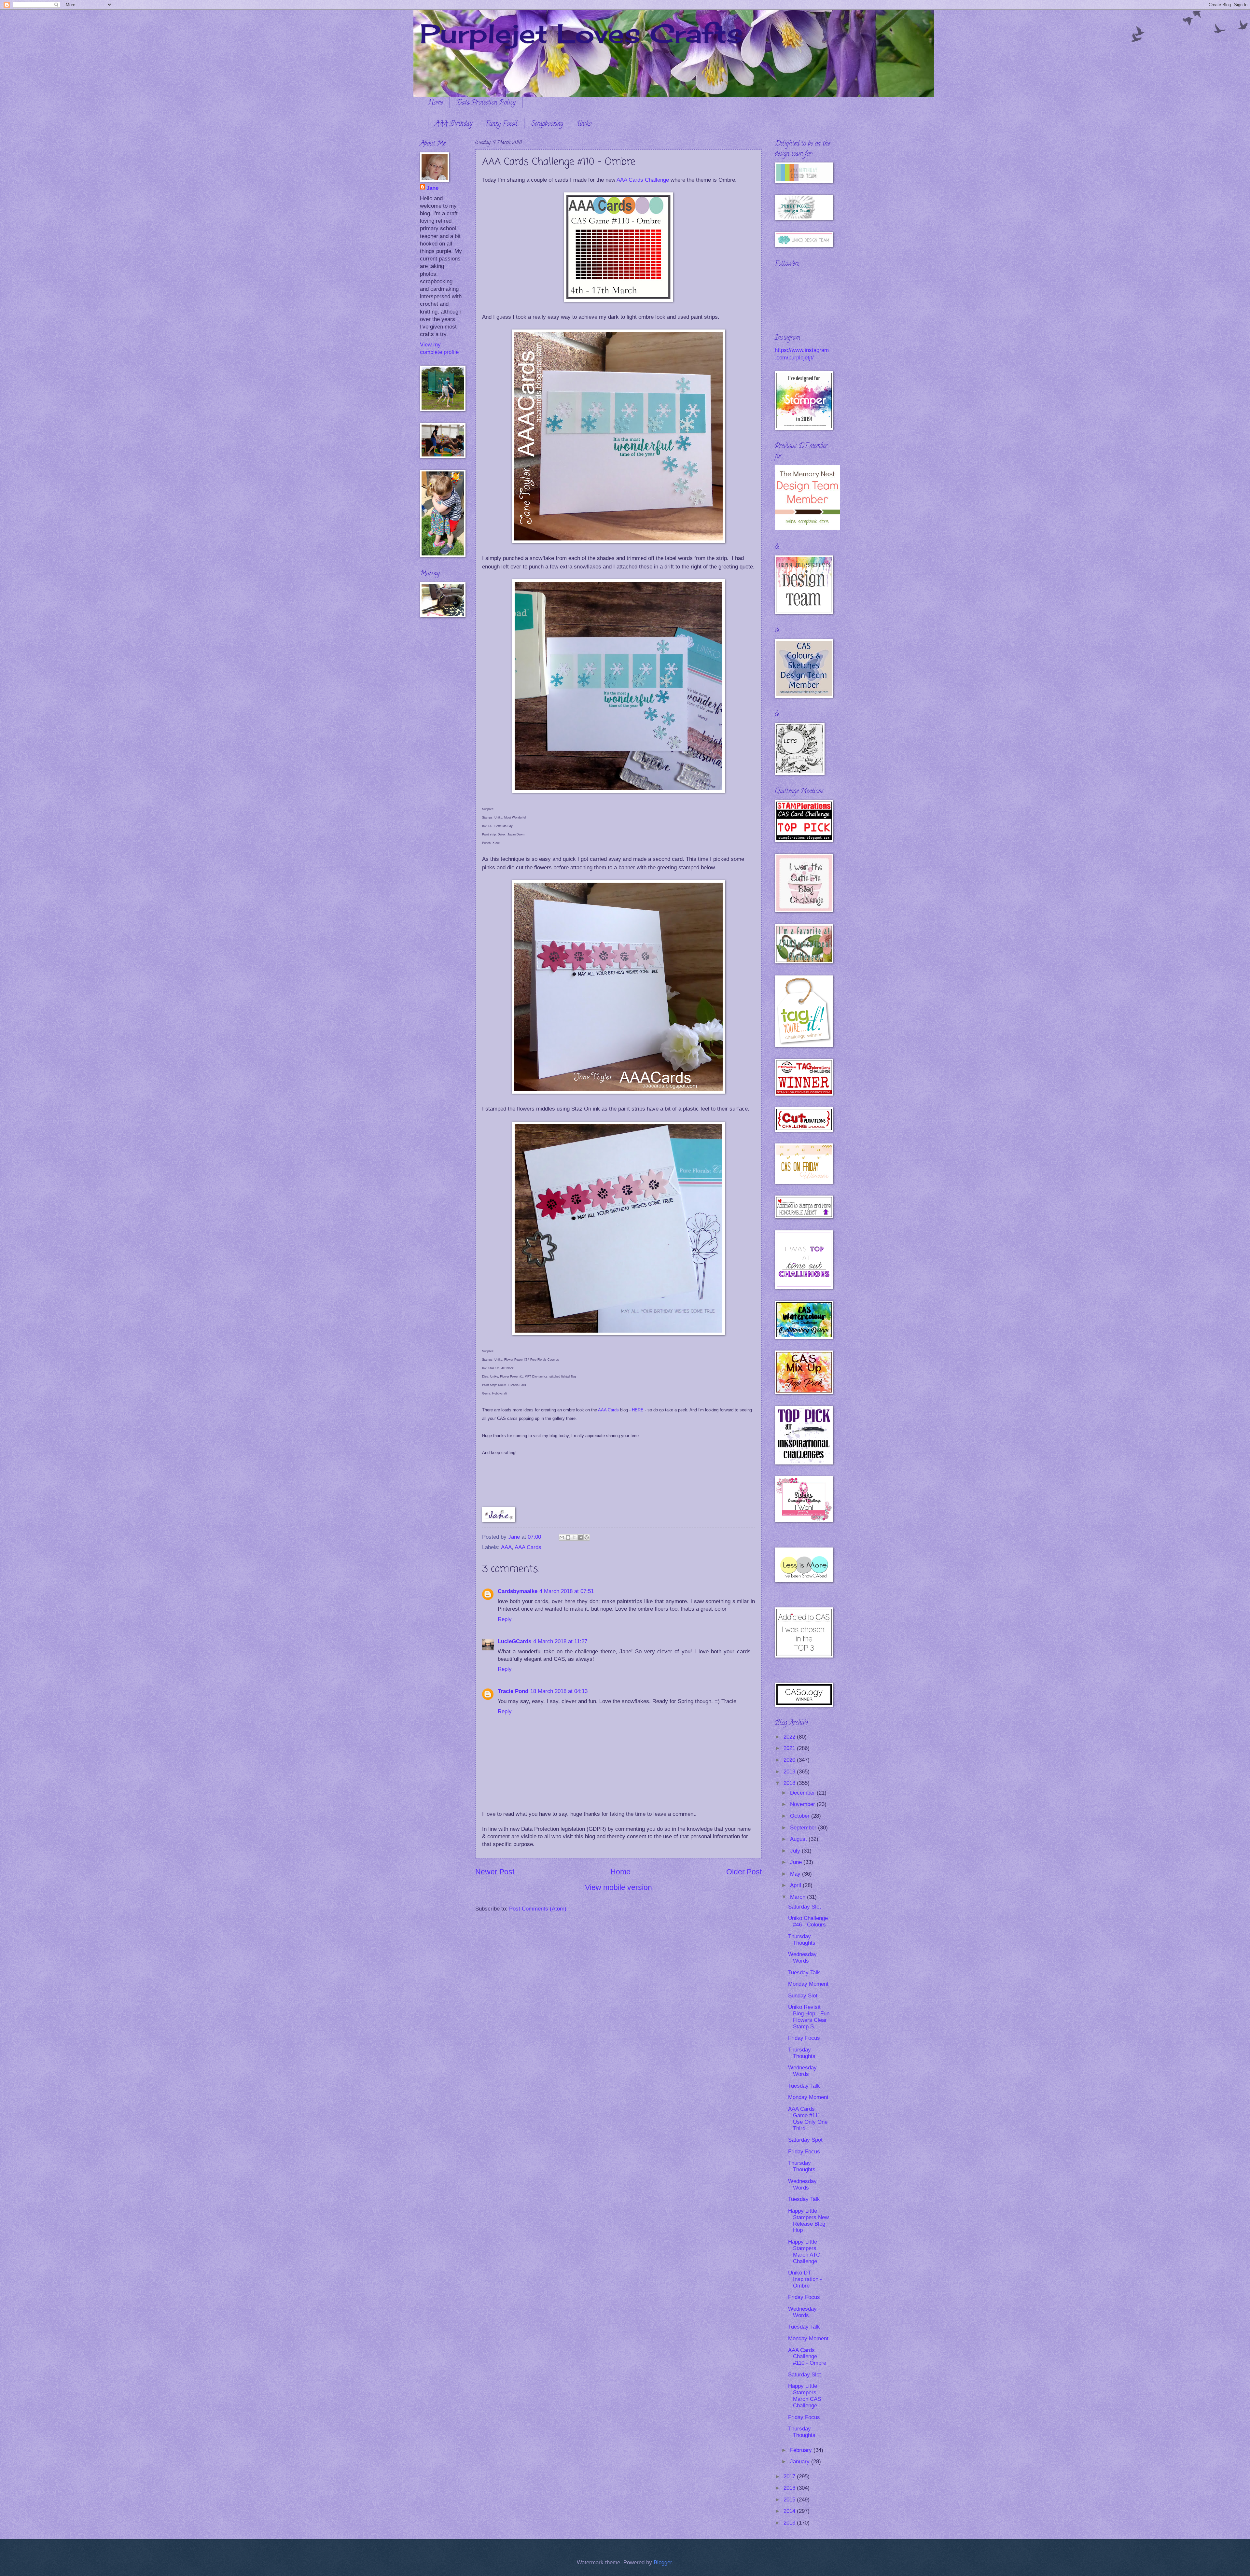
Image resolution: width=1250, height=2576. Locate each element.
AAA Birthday (454, 124)
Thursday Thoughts (802, 1940)
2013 (790, 2523)
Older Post (744, 1872)
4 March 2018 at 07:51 (567, 1591)
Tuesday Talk (804, 1973)
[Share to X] (574, 1537)
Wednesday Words (802, 1958)
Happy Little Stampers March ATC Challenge (804, 2252)
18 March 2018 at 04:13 (559, 1691)
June (797, 1862)
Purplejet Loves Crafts (581, 33)
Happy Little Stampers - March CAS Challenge (805, 2396)
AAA (506, 1547)
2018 (790, 1783)
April (796, 1885)
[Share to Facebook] (580, 1537)
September (804, 1828)
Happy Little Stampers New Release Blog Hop (808, 2221)
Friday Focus (804, 2038)
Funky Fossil (502, 124)
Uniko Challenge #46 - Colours (808, 1921)
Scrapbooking (547, 124)
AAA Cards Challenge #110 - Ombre (807, 2357)
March (799, 1897)
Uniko (584, 124)
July (796, 1851)
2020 (790, 1760)
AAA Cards (608, 1410)
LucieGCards (514, 1641)
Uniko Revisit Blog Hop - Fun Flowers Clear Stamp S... (809, 2017)
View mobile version (618, 1887)
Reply (505, 1619)
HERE (638, 1410)
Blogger (663, 2562)
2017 (790, 2477)
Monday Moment (808, 1984)
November (803, 1804)
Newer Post (495, 1872)
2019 (790, 1772)
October (801, 1816)
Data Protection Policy (486, 103)
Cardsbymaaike (518, 1591)
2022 (790, 1737)
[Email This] (562, 1537)
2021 (790, 1748)
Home (435, 103)
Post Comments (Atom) (538, 1909)
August (799, 1839)
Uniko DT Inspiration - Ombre (805, 2279)
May (796, 1874)
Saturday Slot (805, 1907)
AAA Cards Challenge (643, 180)
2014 (790, 2511)
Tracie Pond (513, 1691)
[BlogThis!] (568, 1537)
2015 (790, 2500)
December (803, 1793)
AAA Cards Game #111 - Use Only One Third (808, 2119)
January (801, 2462)
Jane (432, 188)
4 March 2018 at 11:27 (560, 1641)
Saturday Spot (805, 2140)
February (802, 2450)
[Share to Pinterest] (587, 1537)
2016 (790, 2488)
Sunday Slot (803, 1996)
